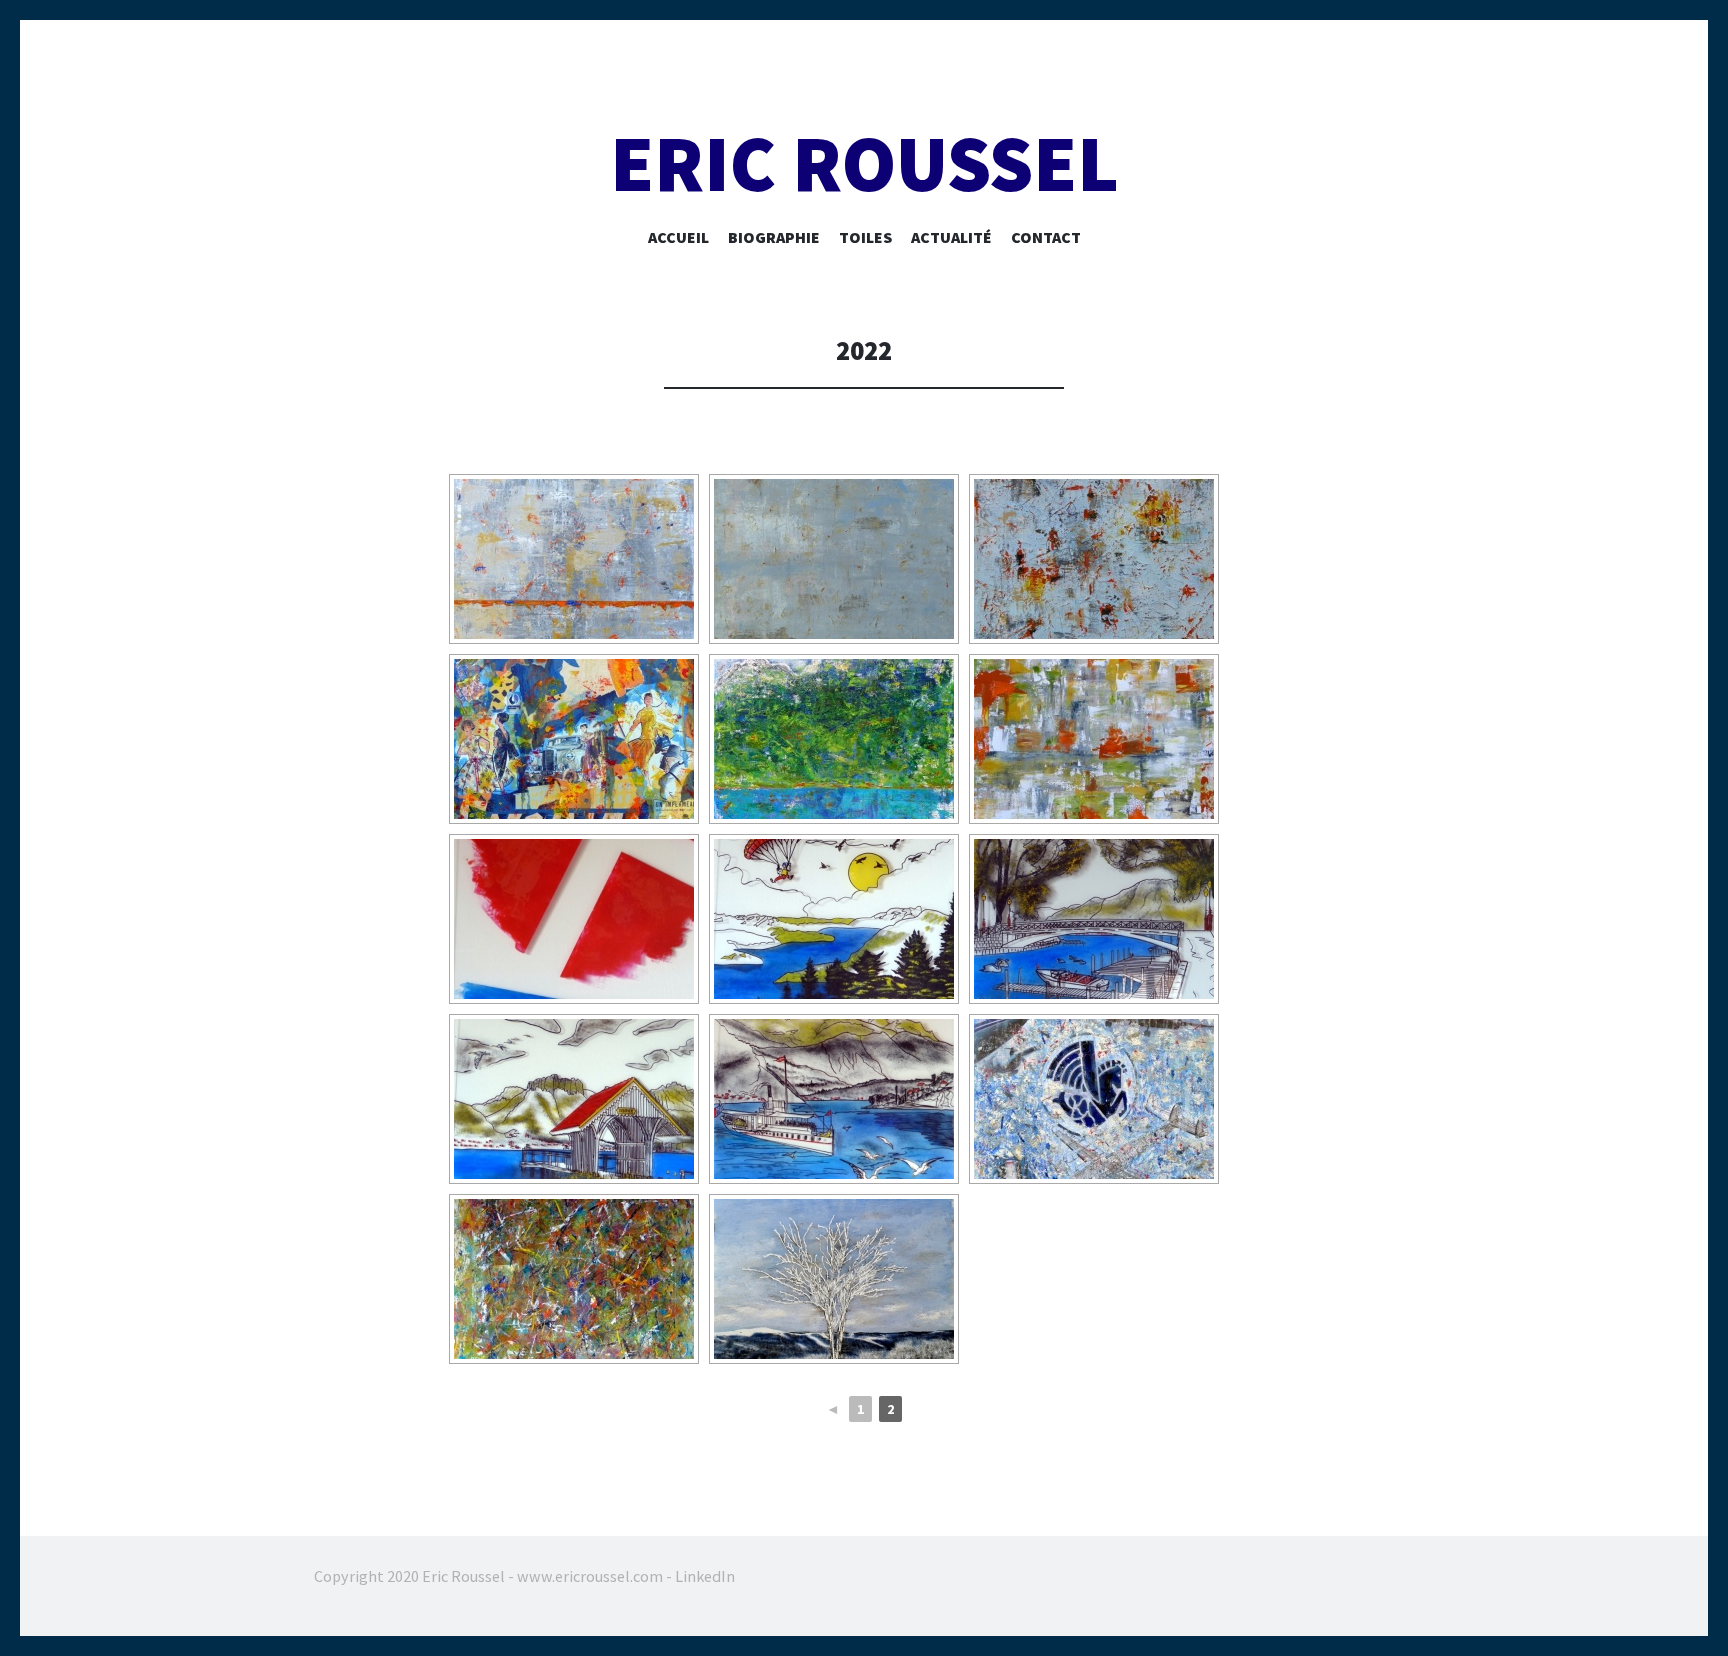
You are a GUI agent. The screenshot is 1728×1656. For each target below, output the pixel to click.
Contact (1046, 237)
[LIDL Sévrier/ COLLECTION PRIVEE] (574, 919)
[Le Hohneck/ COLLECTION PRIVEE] (834, 1279)
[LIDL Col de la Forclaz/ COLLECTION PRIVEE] (834, 919)
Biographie (774, 237)
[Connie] (1094, 1099)
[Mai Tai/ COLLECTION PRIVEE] (1094, 739)
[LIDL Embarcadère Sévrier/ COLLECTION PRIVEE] (574, 1099)
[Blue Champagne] (1094, 559)
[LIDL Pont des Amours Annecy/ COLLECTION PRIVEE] (1094, 919)
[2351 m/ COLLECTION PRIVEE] (834, 739)
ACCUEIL (678, 237)
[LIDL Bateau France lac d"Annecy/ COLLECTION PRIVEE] (834, 1099)
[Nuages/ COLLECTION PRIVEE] (834, 559)
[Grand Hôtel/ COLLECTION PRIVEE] (574, 739)
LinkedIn (705, 1576)
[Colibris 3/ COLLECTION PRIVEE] (574, 1279)
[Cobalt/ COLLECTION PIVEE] (574, 559)
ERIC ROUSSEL (864, 163)
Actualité (951, 237)
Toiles (865, 237)
